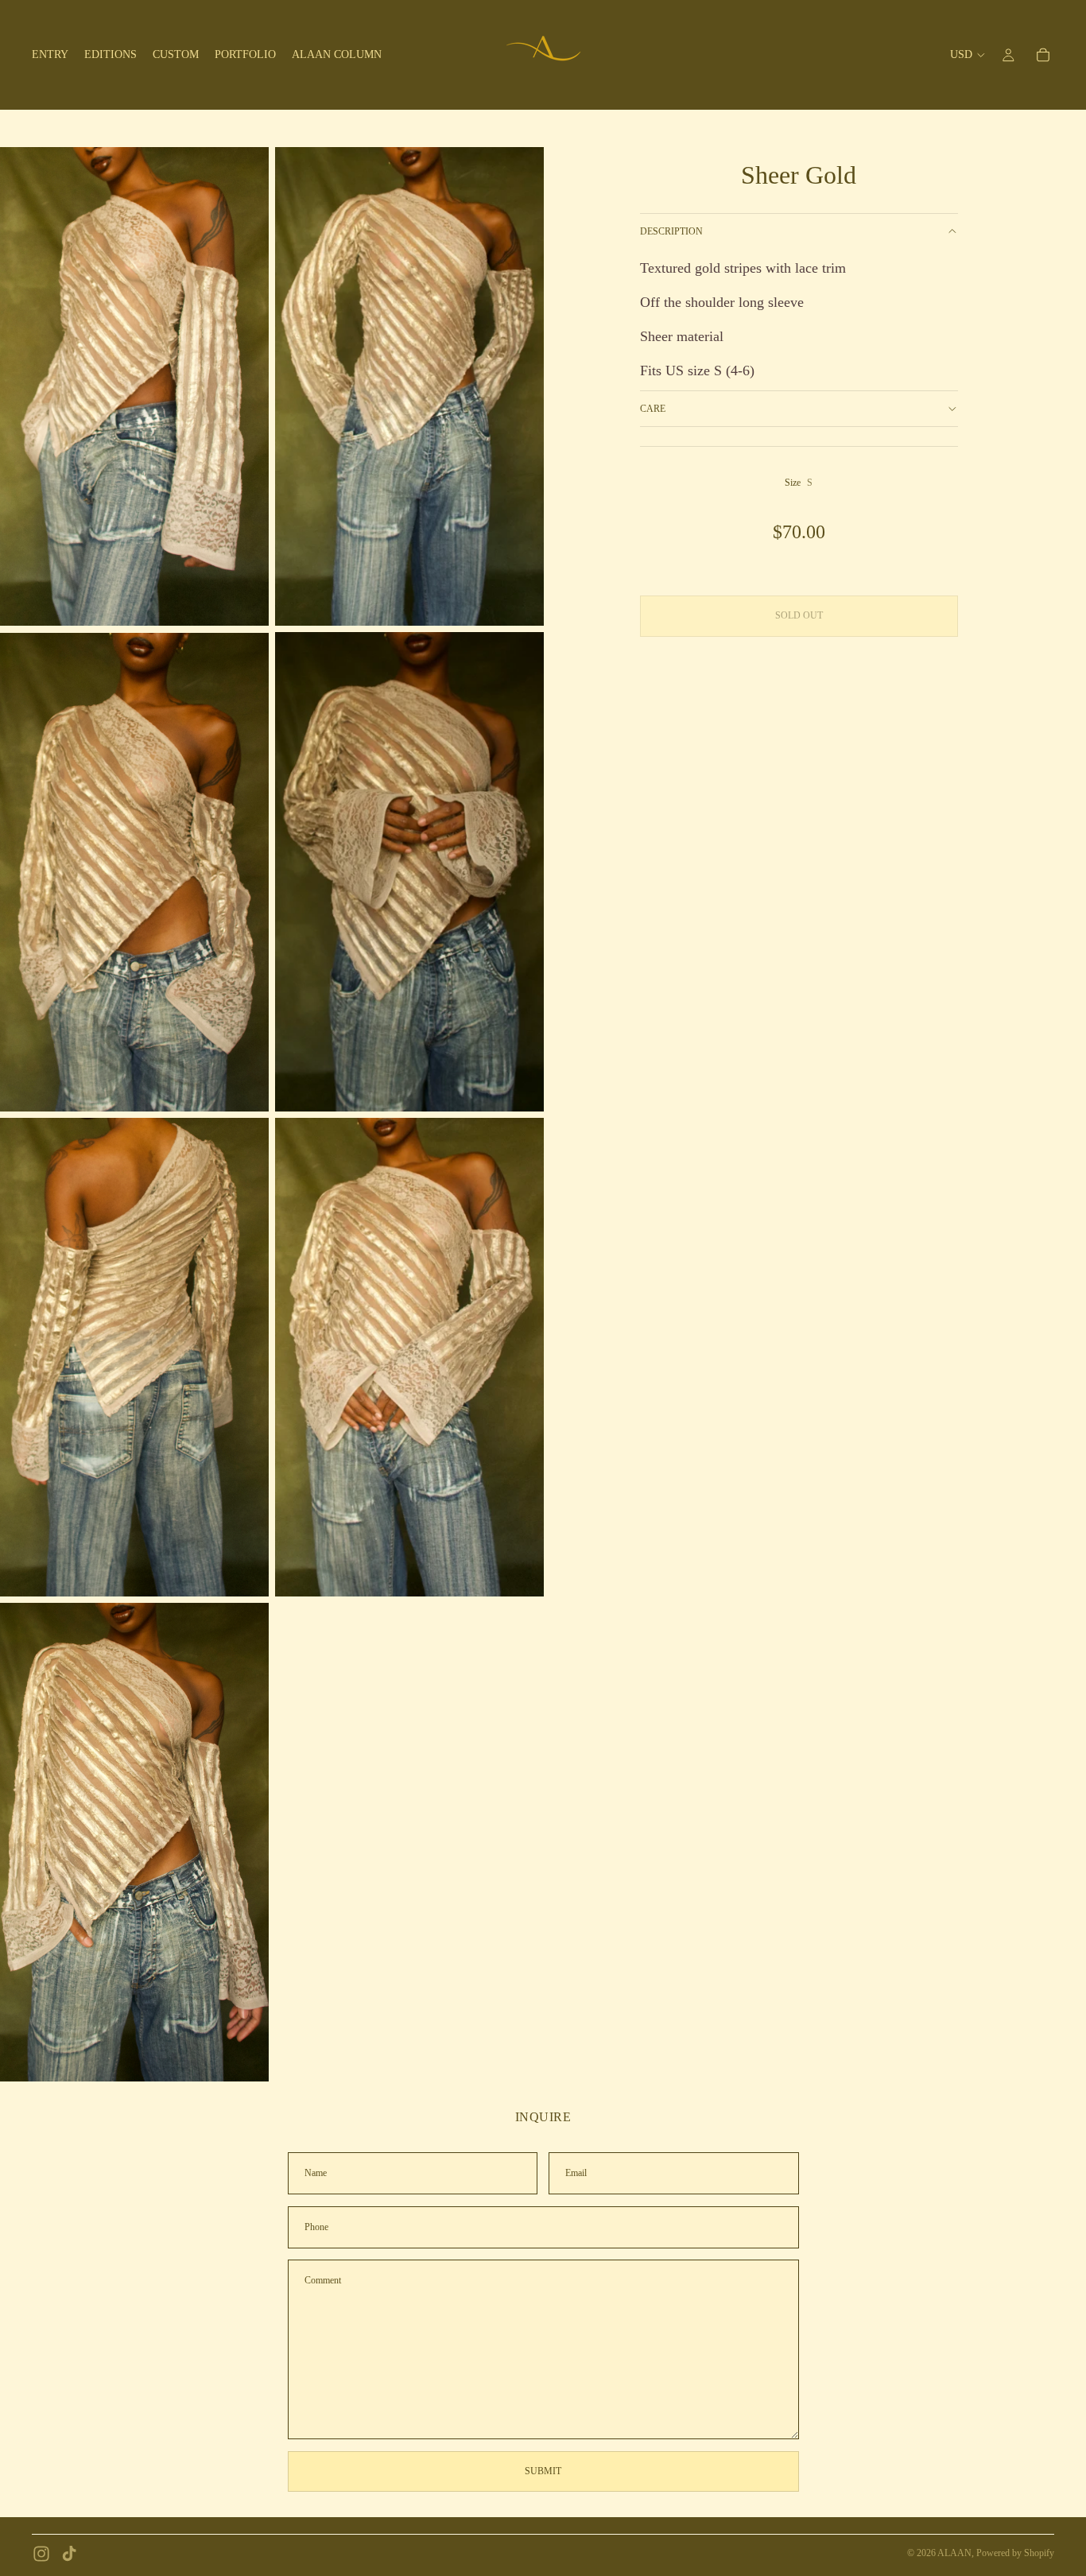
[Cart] (1043, 55)
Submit (543, 2471)
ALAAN (954, 2553)
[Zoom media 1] (134, 386)
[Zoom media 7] (134, 1842)
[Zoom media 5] (134, 1357)
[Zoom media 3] (134, 871)
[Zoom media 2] (409, 386)
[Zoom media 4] (409, 871)
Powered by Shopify (1015, 2553)
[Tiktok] (69, 2554)
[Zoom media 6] (409, 1357)
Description (671, 231)
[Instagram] (41, 2554)
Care (653, 409)
